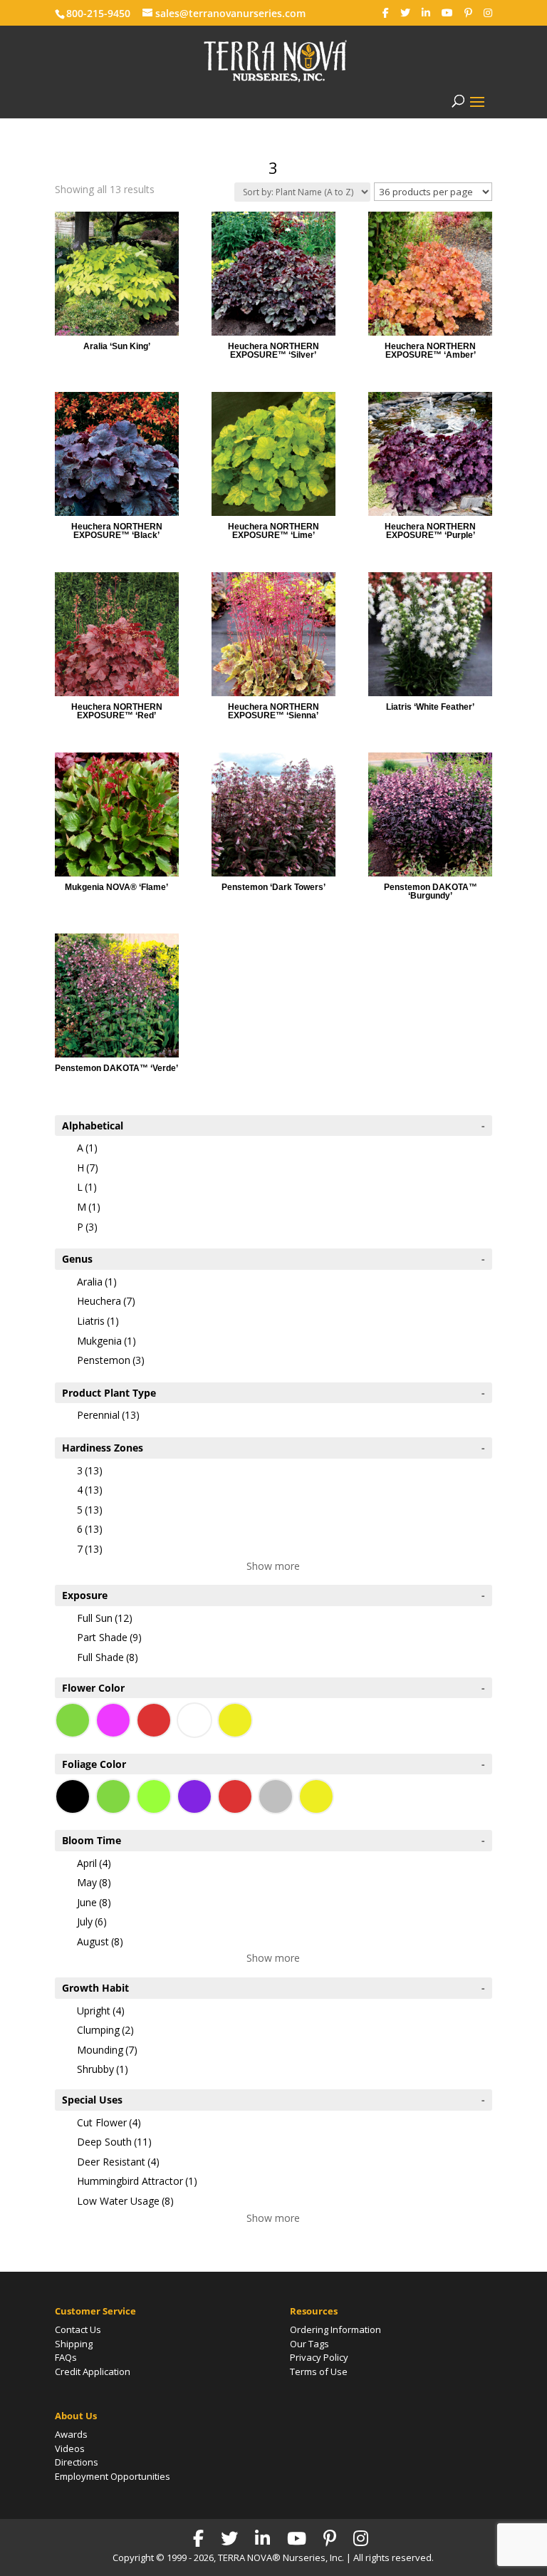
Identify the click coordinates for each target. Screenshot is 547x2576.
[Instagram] (488, 13)
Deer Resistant (118, 2162)
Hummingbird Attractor (137, 2181)
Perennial (108, 1415)
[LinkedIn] (426, 13)
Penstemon (111, 1360)
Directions (77, 2462)
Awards (71, 2434)
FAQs (66, 2357)
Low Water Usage (125, 2201)
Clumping (105, 2030)
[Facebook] (386, 13)
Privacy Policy (319, 2357)
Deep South (114, 2142)
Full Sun (105, 1618)
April (94, 1863)
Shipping (74, 2344)
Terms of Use (319, 2371)
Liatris (98, 1321)
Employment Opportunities (113, 2476)
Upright (101, 2011)
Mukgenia (106, 1341)
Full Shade (108, 1657)
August (100, 1941)
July (92, 1921)
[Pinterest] (468, 13)
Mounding (107, 2050)
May (94, 1882)
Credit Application (93, 2371)
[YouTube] (447, 13)
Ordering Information (335, 2329)
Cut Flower (109, 2122)
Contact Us (78, 2329)
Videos (70, 2448)
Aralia (97, 1282)
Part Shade (109, 1637)
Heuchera (106, 1301)
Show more (273, 1566)
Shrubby (103, 2069)
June (94, 1902)
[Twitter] (405, 13)
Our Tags (309, 2344)
